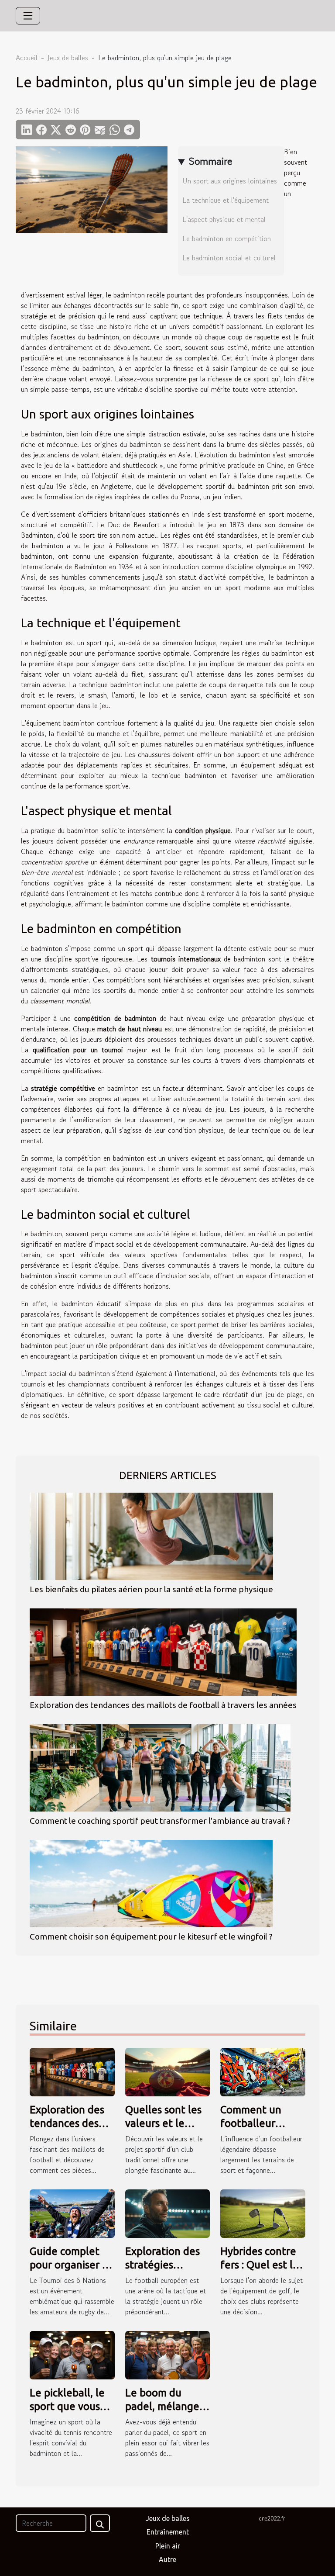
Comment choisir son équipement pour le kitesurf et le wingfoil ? (151, 1936)
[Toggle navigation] (28, 16)
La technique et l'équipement (226, 200)
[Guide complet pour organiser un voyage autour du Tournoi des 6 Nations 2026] (72, 2213)
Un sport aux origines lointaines (230, 181)
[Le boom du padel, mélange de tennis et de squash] (168, 2354)
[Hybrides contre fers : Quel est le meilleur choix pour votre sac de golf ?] (263, 2213)
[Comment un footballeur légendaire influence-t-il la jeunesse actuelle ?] (263, 2071)
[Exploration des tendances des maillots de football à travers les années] (163, 1652)
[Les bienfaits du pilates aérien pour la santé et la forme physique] (151, 1536)
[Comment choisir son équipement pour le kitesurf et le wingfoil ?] (151, 1884)
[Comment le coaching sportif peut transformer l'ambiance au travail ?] (160, 1768)
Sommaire (210, 161)
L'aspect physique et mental (224, 219)
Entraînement (168, 2532)
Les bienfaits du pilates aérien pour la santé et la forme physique (151, 1589)
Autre (167, 2559)
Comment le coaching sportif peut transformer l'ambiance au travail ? (160, 1821)
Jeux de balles (68, 58)
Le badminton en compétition (227, 239)
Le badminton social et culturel (229, 258)
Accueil (27, 58)
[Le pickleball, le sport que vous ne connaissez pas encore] (72, 2354)
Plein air (168, 2546)
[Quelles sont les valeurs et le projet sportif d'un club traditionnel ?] (168, 2071)
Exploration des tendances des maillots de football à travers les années (163, 1705)
